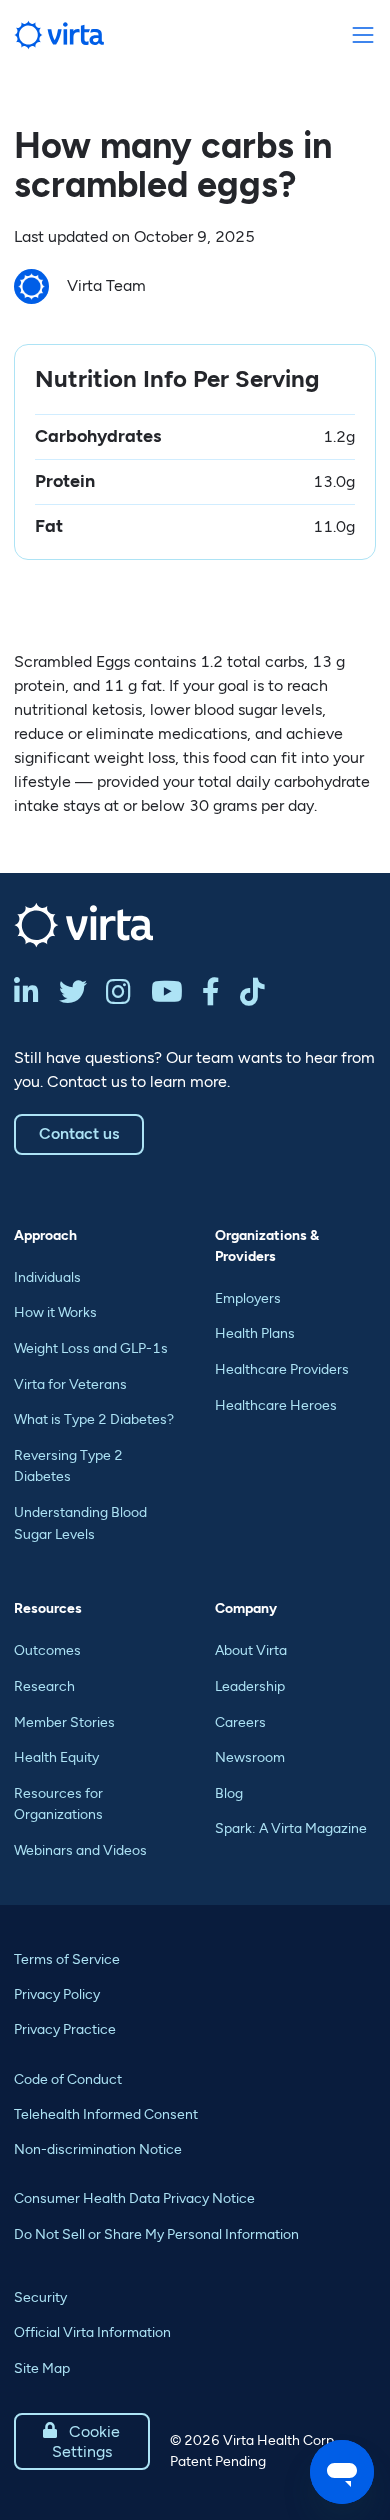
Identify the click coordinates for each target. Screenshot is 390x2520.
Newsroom (250, 1757)
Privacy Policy (57, 1994)
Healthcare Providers (282, 1369)
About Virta (251, 1650)
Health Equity (56, 1757)
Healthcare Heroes (276, 1405)
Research (44, 1686)
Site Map (42, 2368)
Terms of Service (67, 1959)
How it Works (55, 1312)
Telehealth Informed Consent (106, 2114)
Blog (229, 1793)
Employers (248, 1298)
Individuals (47, 1277)
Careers (240, 1722)
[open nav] (362, 35)
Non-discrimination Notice (98, 2149)
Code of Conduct (68, 2079)
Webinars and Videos (80, 1850)
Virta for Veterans (70, 1384)
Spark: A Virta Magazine (291, 1828)
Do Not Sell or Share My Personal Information (156, 2234)
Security (40, 2297)
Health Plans (255, 1333)
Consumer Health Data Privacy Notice (134, 2198)
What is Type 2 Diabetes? (94, 1419)
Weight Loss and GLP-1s (91, 1348)
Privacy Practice (65, 2029)
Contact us (79, 1133)
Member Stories (64, 1722)
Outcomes (47, 1650)
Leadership (250, 1686)
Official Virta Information (92, 2332)
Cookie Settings (81, 2441)
